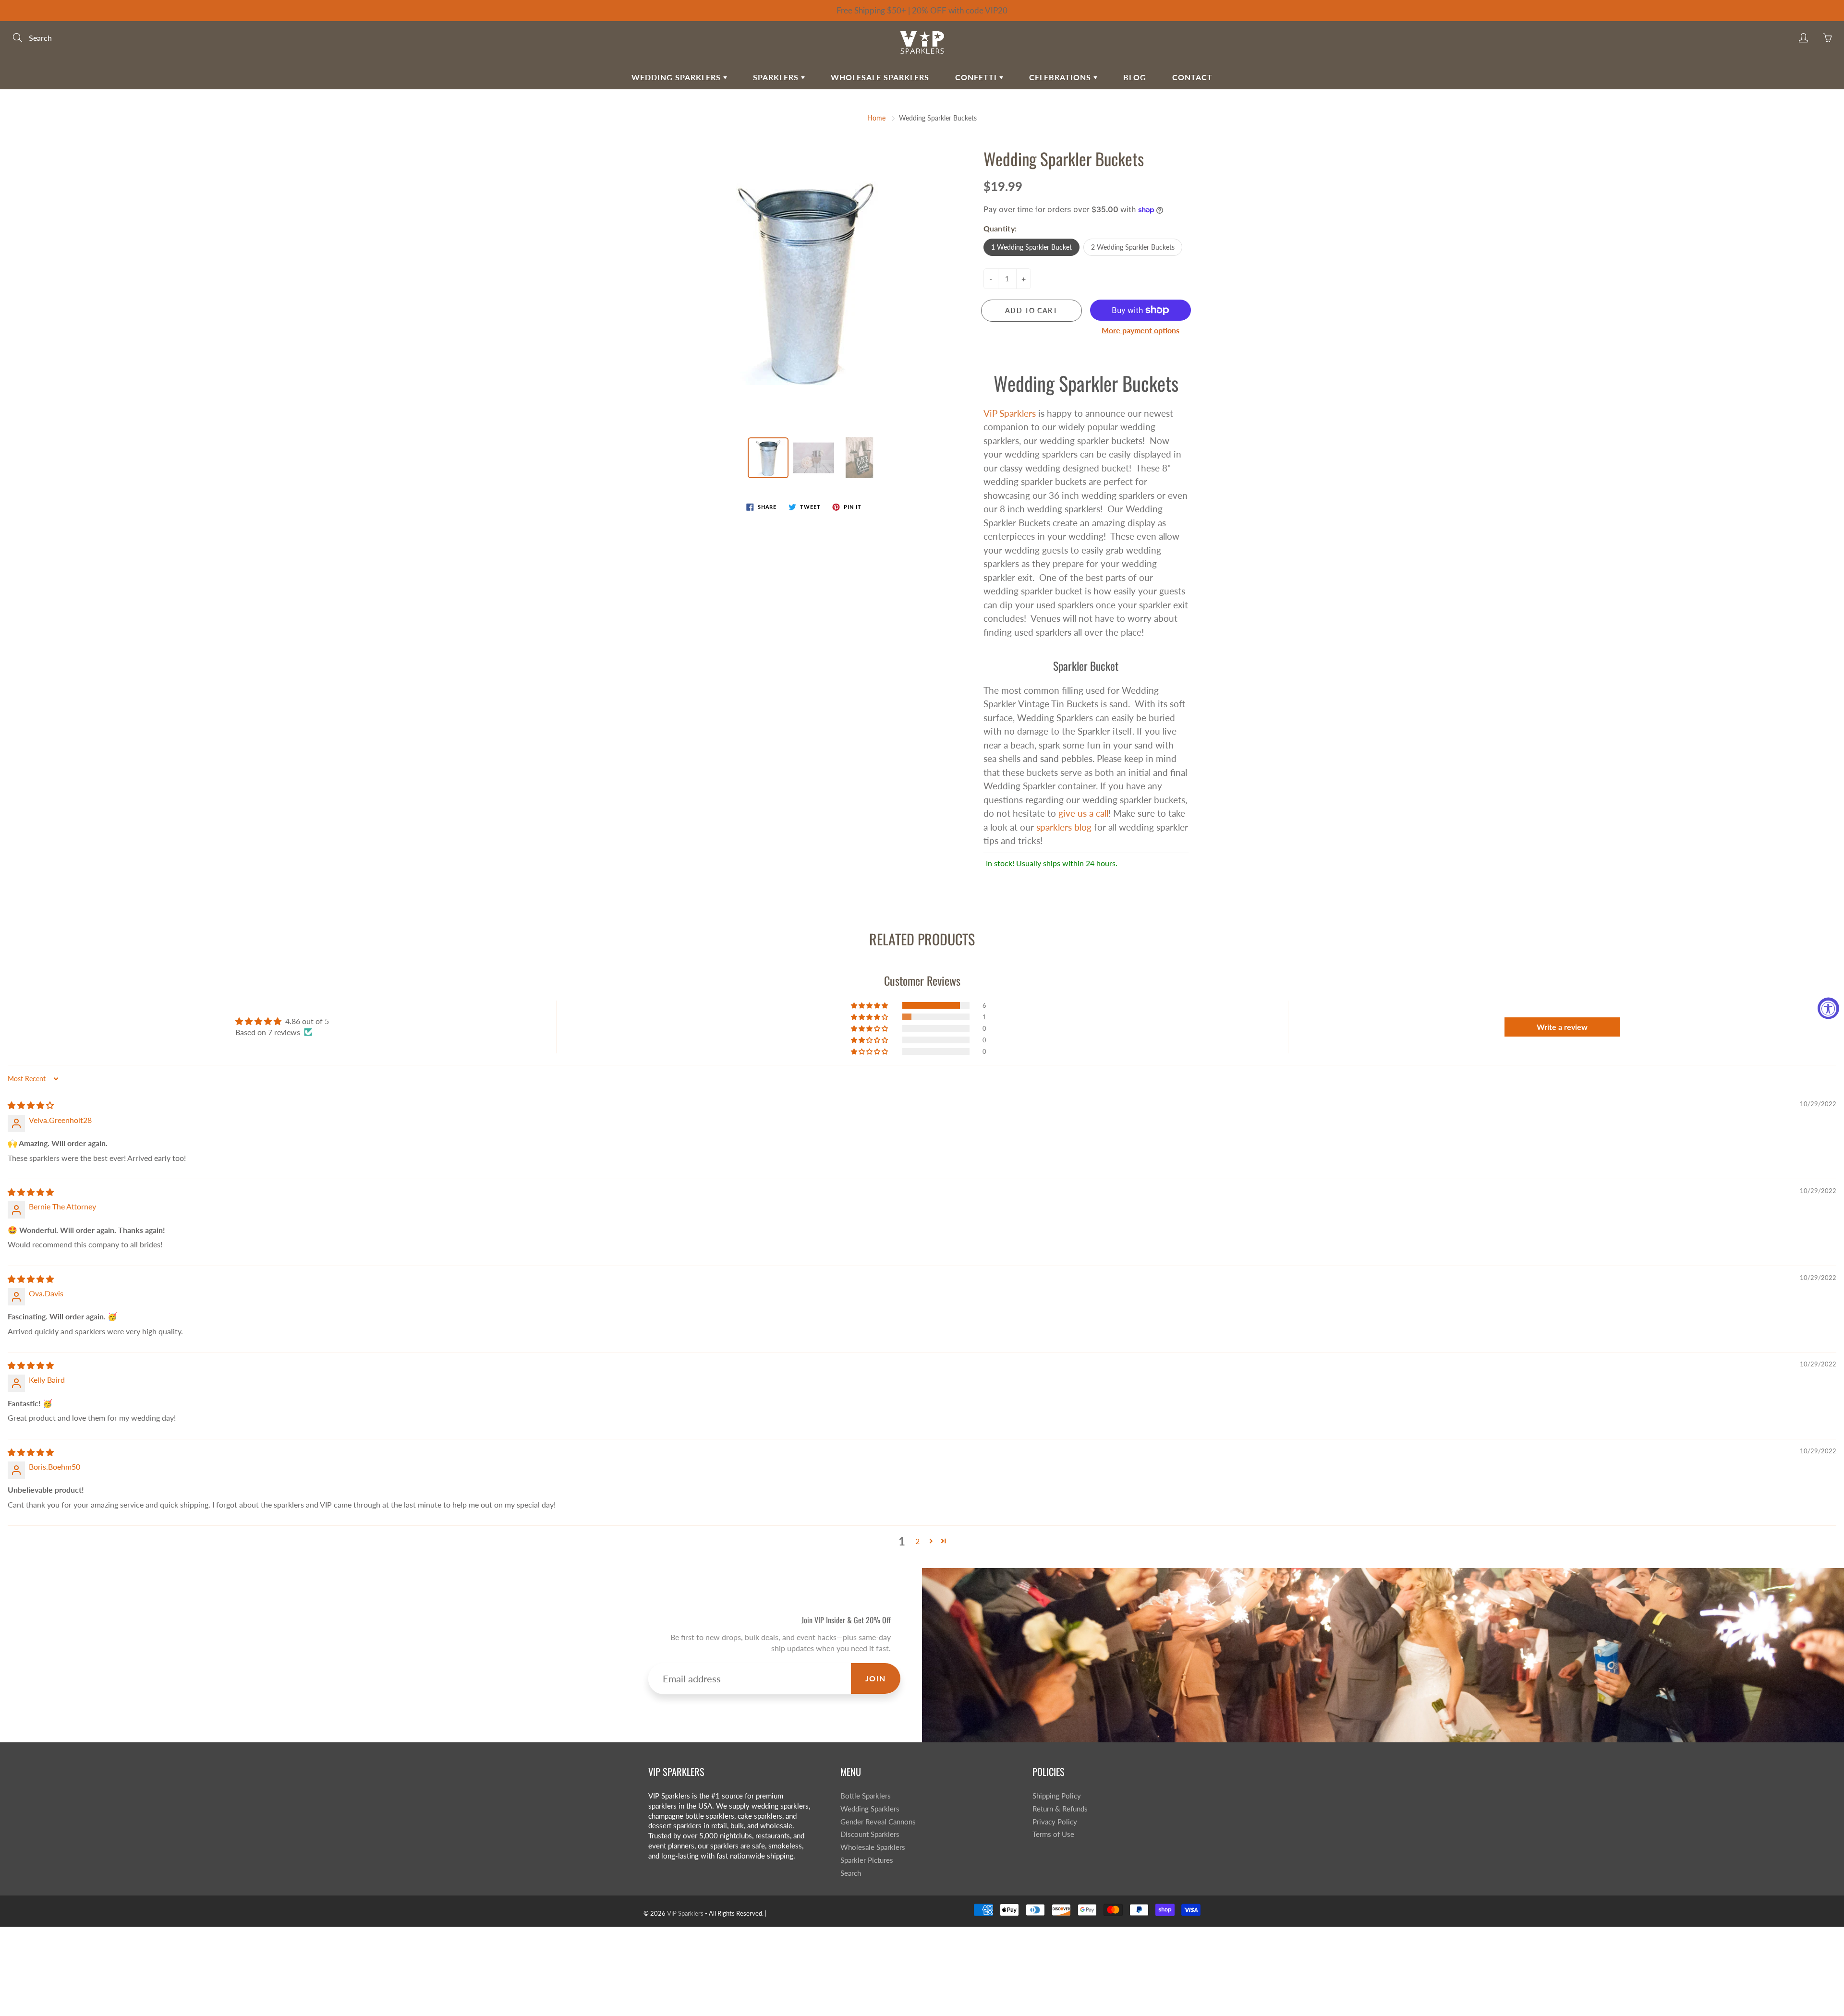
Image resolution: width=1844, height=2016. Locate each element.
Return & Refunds (1060, 1809)
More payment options (1140, 330)
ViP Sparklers (1010, 413)
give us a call (1083, 813)
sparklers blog (1064, 827)
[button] (870, 1005)
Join (876, 1678)
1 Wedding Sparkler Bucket (1031, 247)
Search (851, 1873)
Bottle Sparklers (866, 1796)
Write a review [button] (1562, 1027)
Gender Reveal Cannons (878, 1822)
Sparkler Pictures (867, 1860)
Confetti (977, 77)
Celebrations (1061, 77)
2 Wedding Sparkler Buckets (1133, 247)
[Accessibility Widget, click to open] (1828, 1008)
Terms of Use (1053, 1834)
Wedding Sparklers (677, 77)
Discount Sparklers (870, 1834)
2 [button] (917, 1541)
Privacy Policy (1055, 1822)
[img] (31, 1105)
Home (876, 118)
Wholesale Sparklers (880, 77)
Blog (1135, 77)
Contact (1192, 77)
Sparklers (777, 77)
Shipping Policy (1057, 1796)
